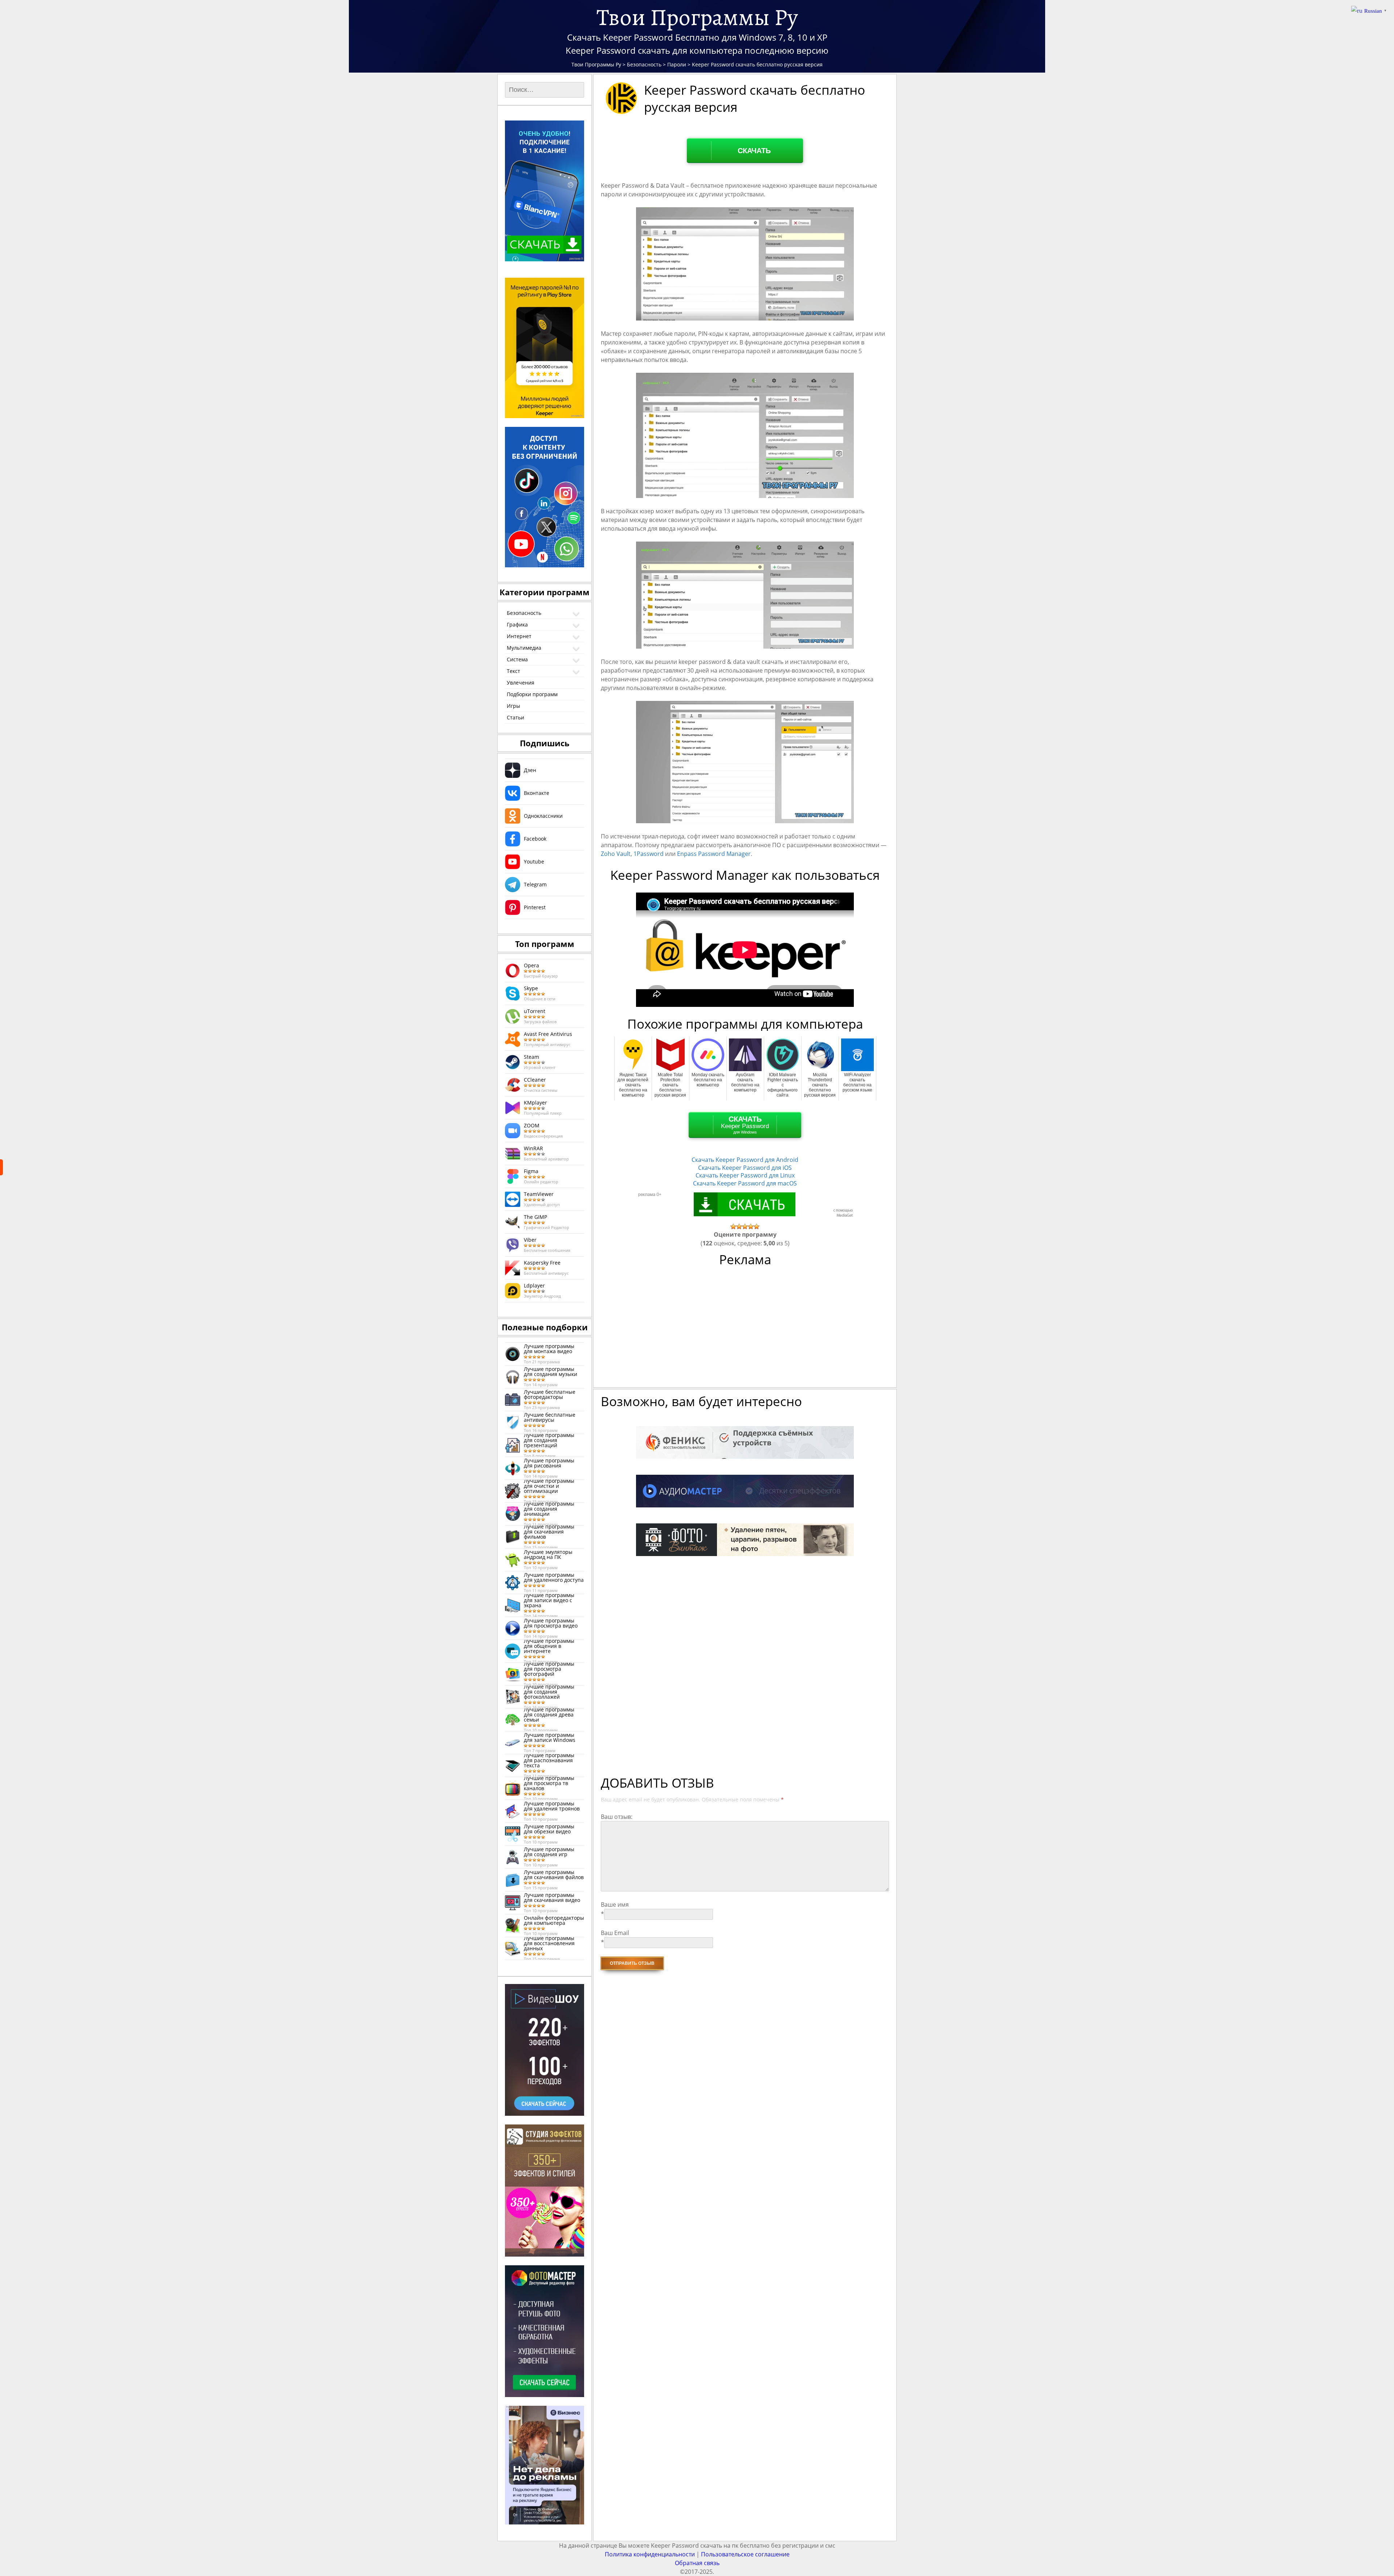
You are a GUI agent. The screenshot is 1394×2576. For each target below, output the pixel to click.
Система (517, 659)
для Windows (745, 1125)
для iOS (745, 1168)
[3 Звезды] (745, 1226)
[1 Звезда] (733, 1226)
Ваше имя (615, 1905)
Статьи (515, 717)
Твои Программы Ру (697, 17)
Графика (517, 624)
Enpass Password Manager (714, 854)
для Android (745, 1160)
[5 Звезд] (757, 1226)
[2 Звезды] (739, 1226)
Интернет (519, 636)
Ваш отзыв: (617, 1817)
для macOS (745, 1183)
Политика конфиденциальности (650, 2554)
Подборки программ (532, 694)
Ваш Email (615, 1933)
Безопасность (524, 613)
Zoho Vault (616, 854)
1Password (649, 854)
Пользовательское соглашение (745, 2554)
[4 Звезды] (751, 1226)
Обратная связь (697, 2563)
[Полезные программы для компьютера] (1, 1167)
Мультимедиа (524, 648)
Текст (513, 671)
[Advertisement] (746, 1331)
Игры (513, 706)
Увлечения (521, 683)
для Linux (745, 1175)
